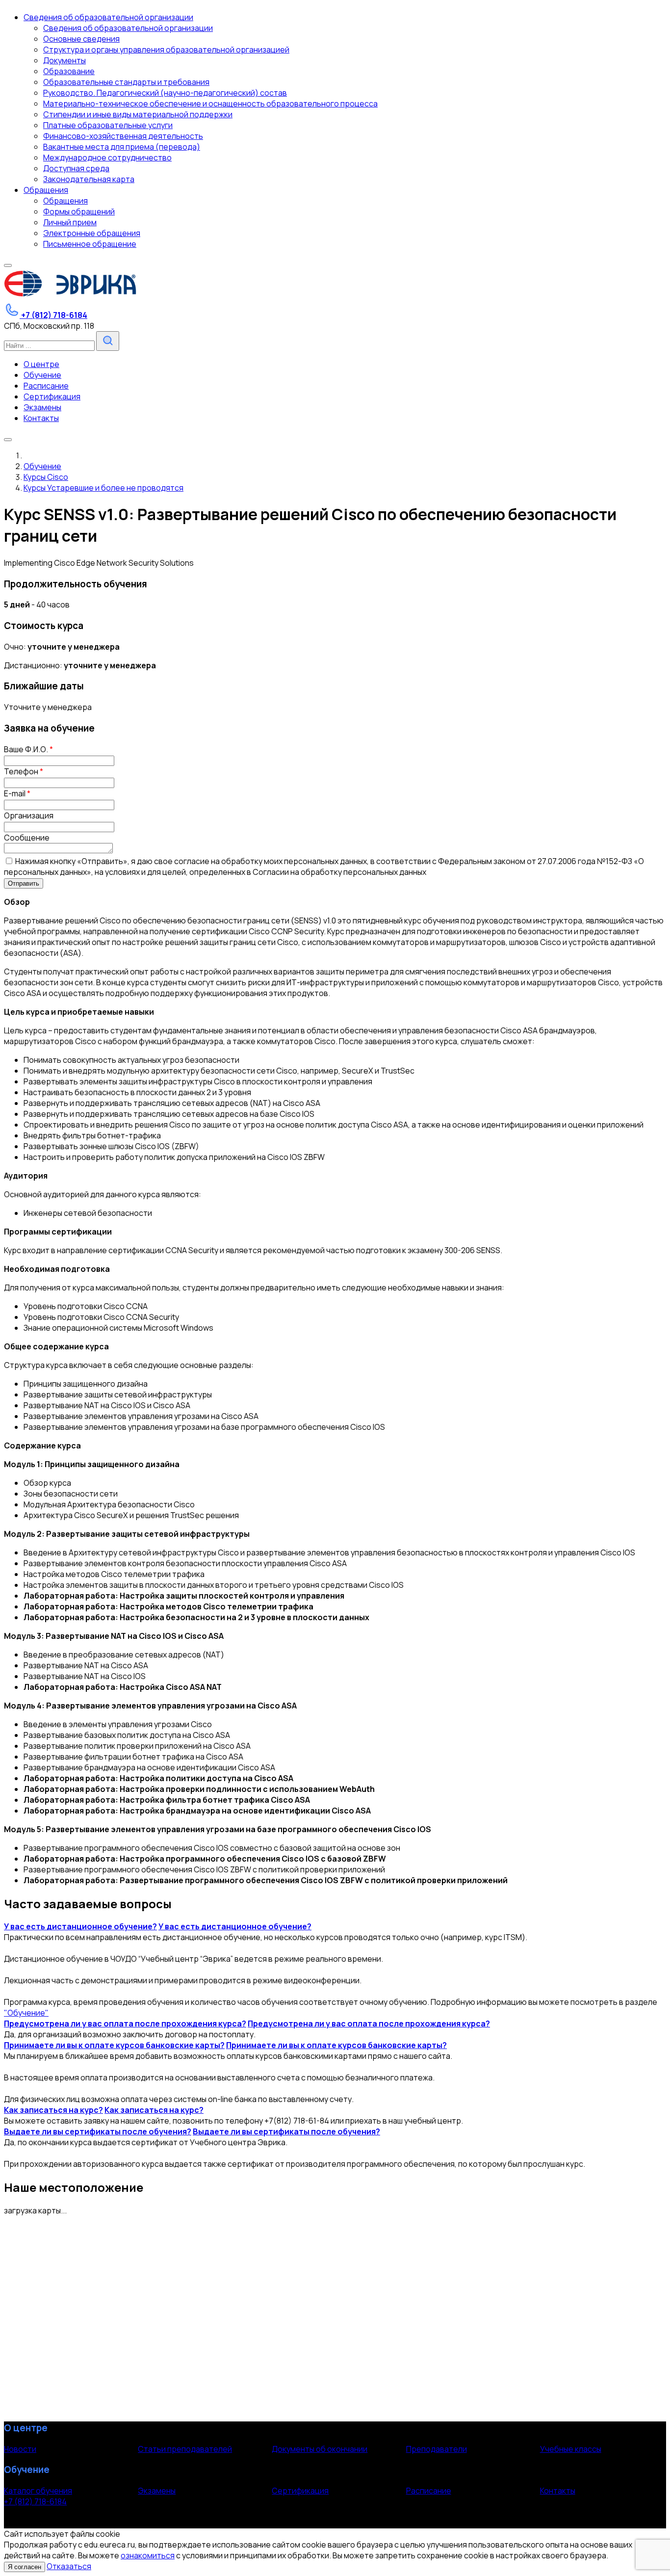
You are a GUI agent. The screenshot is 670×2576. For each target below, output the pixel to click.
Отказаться (69, 2566)
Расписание (429, 2491)
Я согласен (25, 2567)
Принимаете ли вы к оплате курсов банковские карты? (114, 2045)
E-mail (17, 793)
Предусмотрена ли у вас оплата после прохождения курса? (125, 2024)
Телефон (24, 771)
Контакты (558, 2491)
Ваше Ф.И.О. (28, 749)
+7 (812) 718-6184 (35, 2501)
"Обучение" (26, 2013)
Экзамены (157, 2491)
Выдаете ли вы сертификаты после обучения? (98, 2131)
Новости (20, 2449)
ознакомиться (148, 2555)
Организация (29, 815)
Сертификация (300, 2491)
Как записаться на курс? (53, 2110)
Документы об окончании (320, 2449)
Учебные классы (571, 2449)
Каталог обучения (38, 2491)
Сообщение (27, 838)
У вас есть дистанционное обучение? (80, 1926)
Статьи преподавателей (185, 2449)
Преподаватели (437, 2449)
